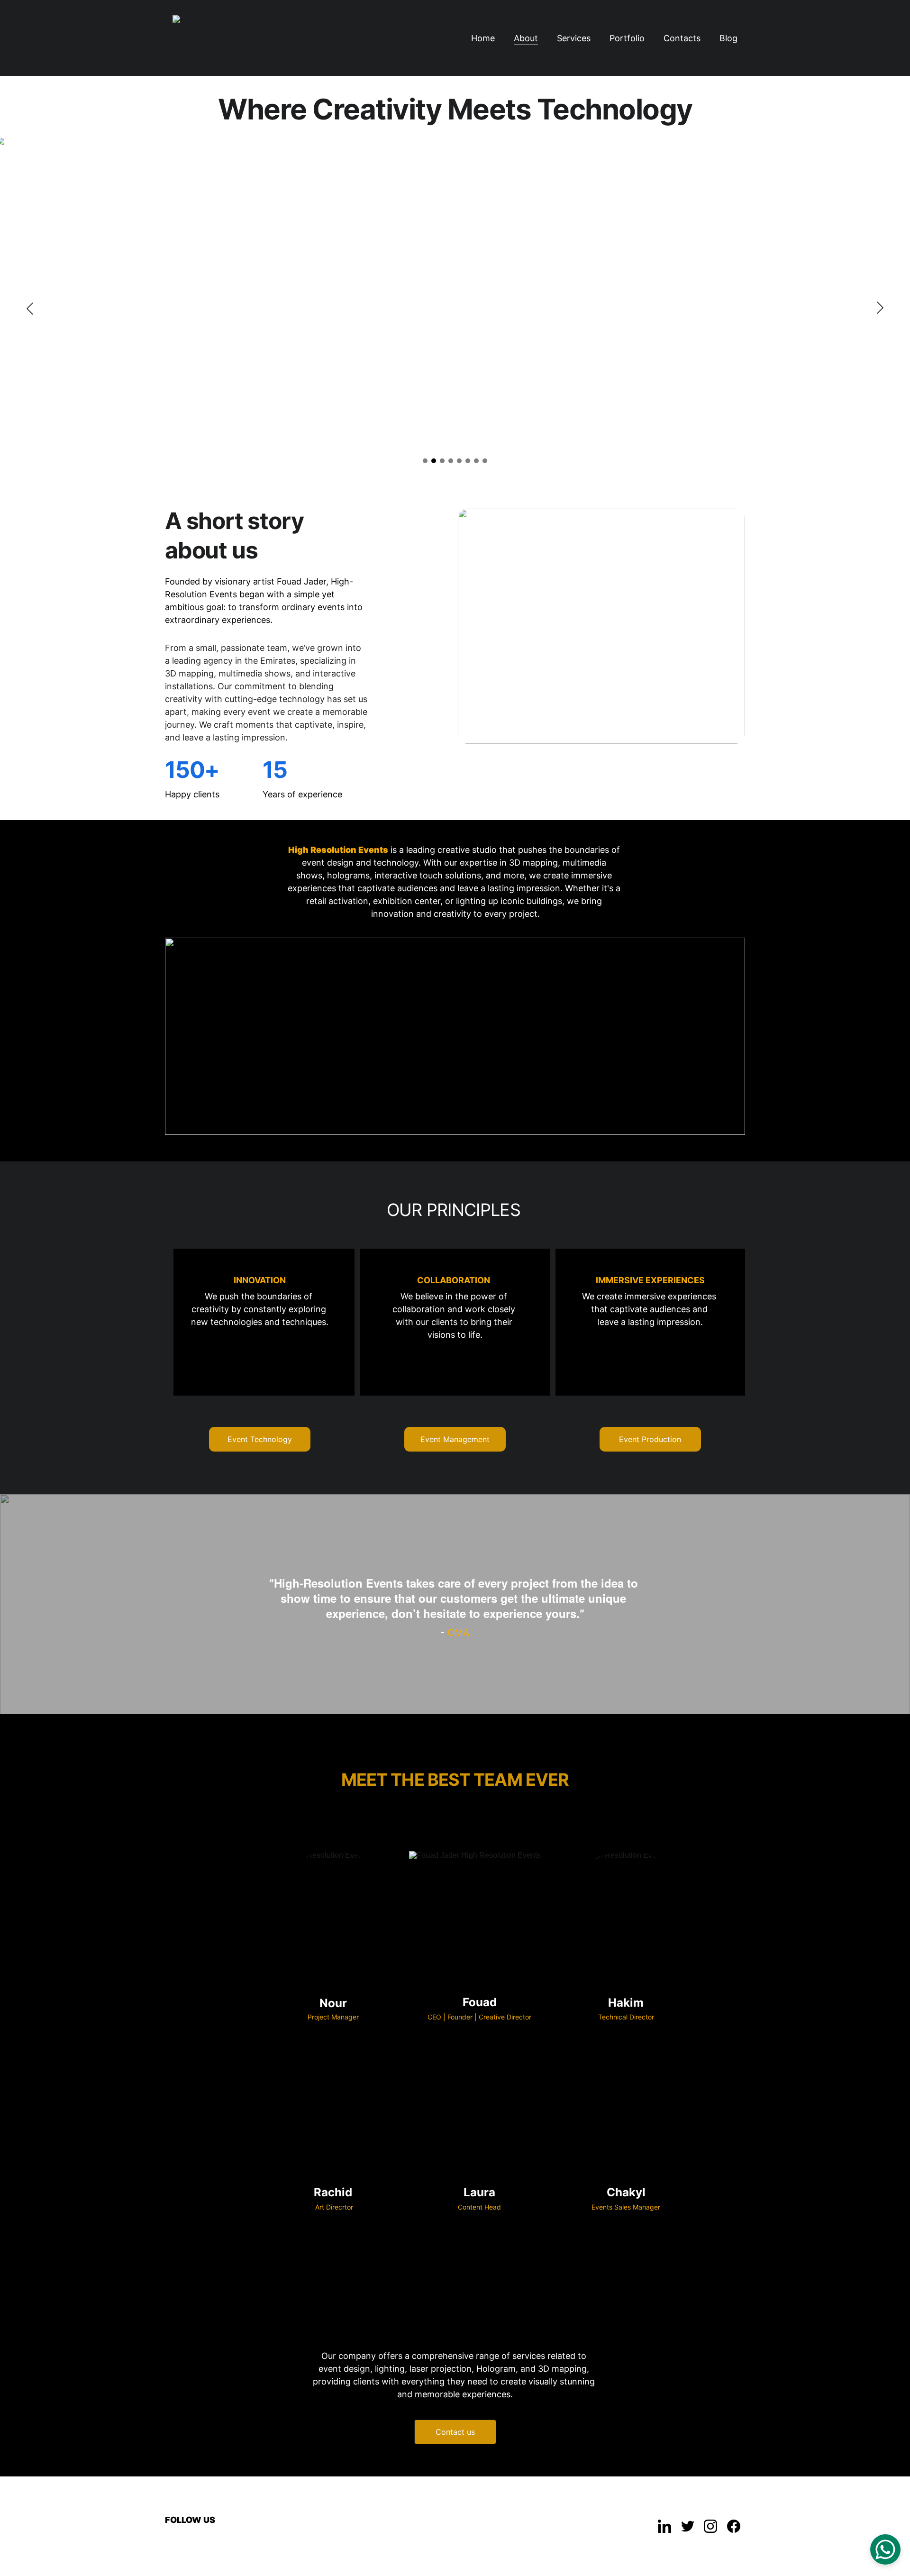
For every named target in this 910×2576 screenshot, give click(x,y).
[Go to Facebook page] (734, 2526)
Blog (728, 38)
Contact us (455, 2432)
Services (574, 38)
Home (483, 38)
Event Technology (260, 1439)
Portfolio (627, 38)
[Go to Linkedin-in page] (664, 2526)
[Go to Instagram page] (710, 2526)
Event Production (650, 1439)
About (526, 38)
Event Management (455, 1439)
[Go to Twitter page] (688, 2526)
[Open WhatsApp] (885, 2549)
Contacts (682, 38)
